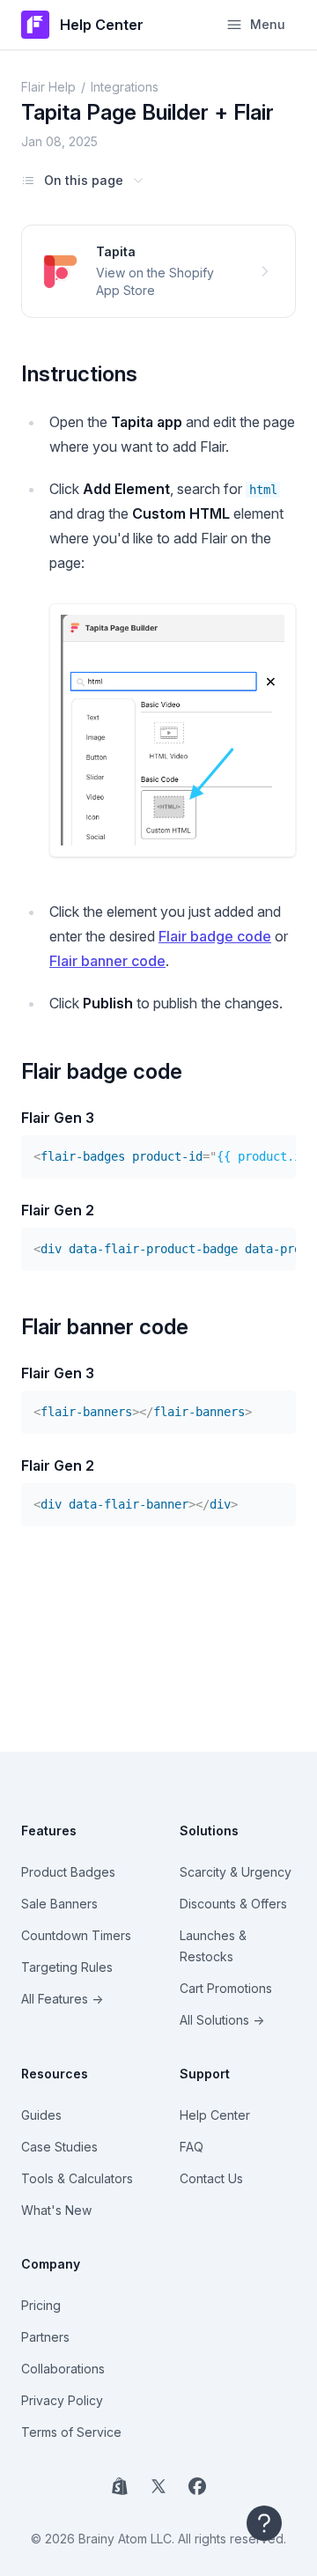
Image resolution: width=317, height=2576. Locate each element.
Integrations (125, 87)
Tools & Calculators (77, 2178)
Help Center (215, 2115)
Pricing (41, 2305)
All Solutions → (222, 2020)
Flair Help (48, 87)
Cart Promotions (226, 1988)
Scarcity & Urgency (236, 1872)
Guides (41, 2115)
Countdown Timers (76, 1935)
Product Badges (68, 1872)
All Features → (62, 1999)
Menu (268, 24)
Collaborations (63, 2369)
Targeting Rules (67, 1967)
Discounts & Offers (233, 1904)
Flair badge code (215, 936)
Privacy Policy (62, 2400)
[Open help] (264, 2523)
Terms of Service (71, 2432)
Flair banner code (107, 961)
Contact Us (211, 2178)
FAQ (192, 2147)
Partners (45, 2337)
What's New (56, 2210)
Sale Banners (59, 1904)
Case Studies (59, 2147)
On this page (84, 180)
